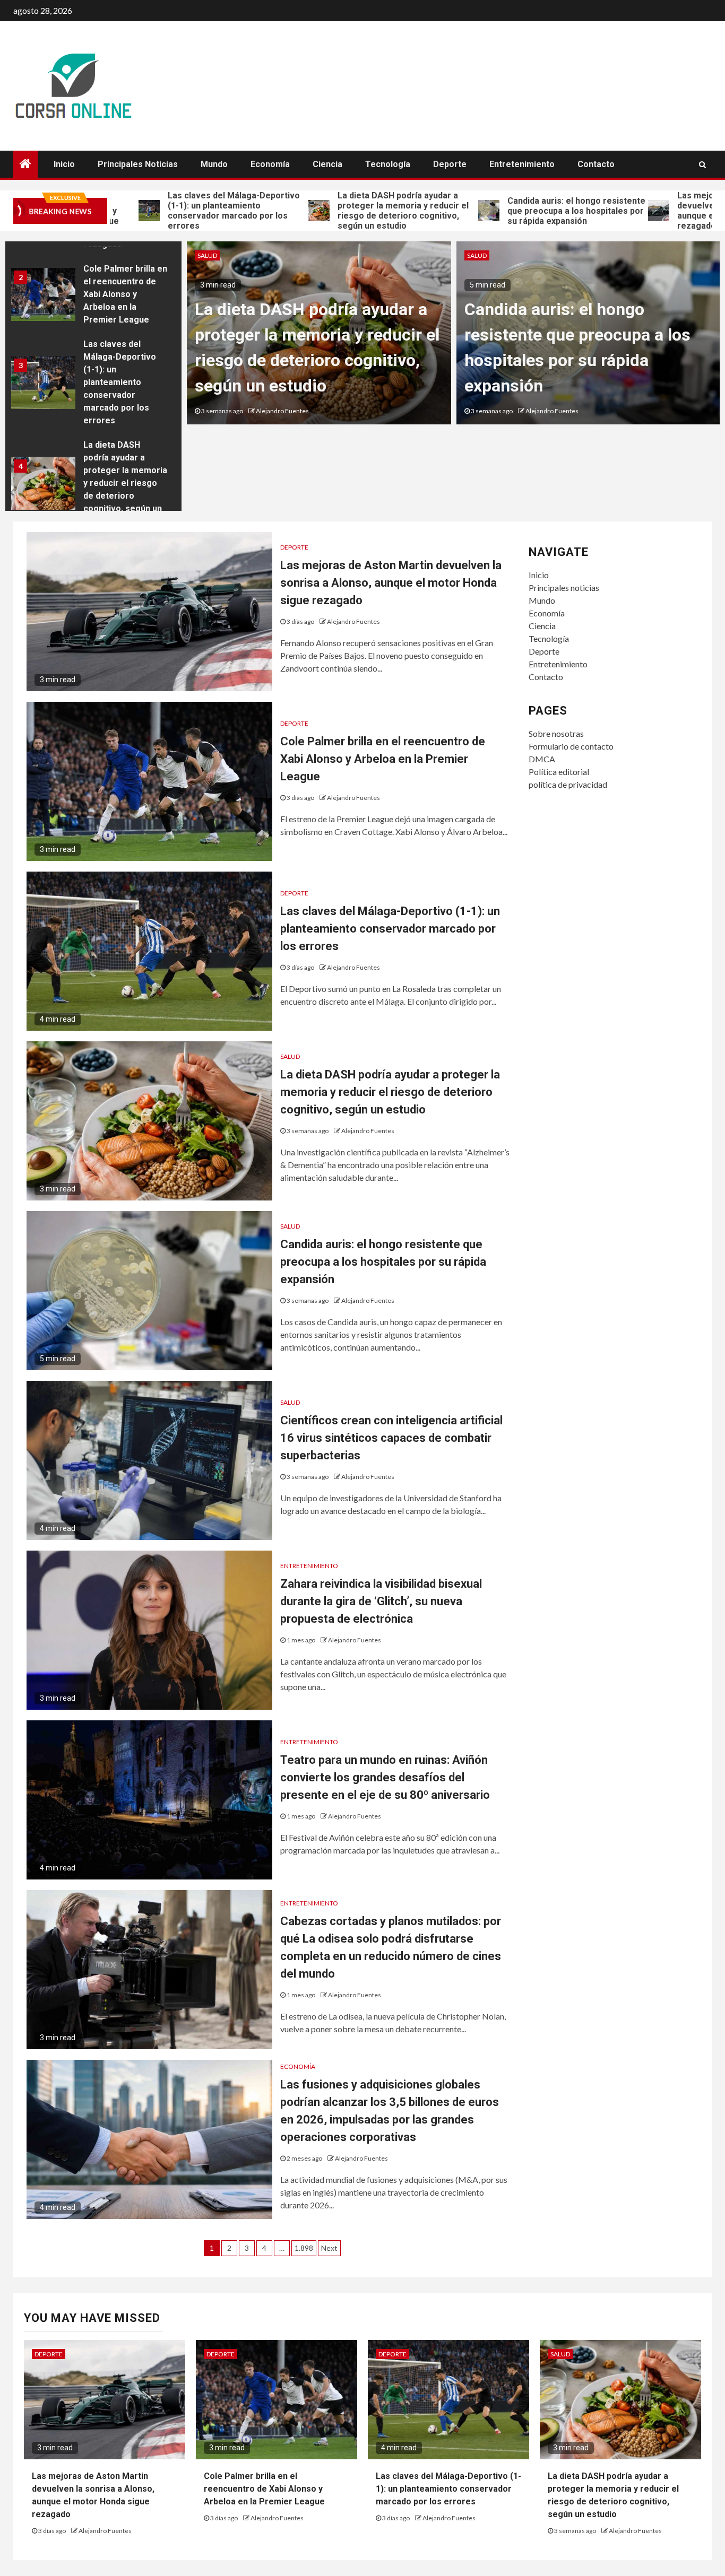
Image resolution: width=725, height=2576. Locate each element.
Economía (270, 164)
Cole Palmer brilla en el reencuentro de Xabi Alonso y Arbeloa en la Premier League (125, 294)
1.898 (304, 2248)
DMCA (542, 759)
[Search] (702, 164)
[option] (93, 297)
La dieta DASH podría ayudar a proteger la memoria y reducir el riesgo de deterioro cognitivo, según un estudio (323, 211)
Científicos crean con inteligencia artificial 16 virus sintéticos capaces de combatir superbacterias (391, 1438)
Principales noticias (138, 164)
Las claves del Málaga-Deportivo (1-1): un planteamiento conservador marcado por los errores (154, 211)
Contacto (596, 164)
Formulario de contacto (571, 746)
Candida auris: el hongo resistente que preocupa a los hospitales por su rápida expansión (497, 211)
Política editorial (559, 772)
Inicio (64, 164)
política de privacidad (568, 784)
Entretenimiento (522, 164)
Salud (207, 255)
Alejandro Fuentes (282, 411)
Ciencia (327, 164)
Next (329, 2248)
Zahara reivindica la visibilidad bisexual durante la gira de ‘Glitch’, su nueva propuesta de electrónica (381, 1601)
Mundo (214, 164)
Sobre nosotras (556, 733)
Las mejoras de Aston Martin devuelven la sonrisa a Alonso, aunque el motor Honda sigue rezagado (391, 583)
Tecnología (388, 164)
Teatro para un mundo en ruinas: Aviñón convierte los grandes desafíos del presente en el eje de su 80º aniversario (385, 1777)
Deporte (450, 164)
